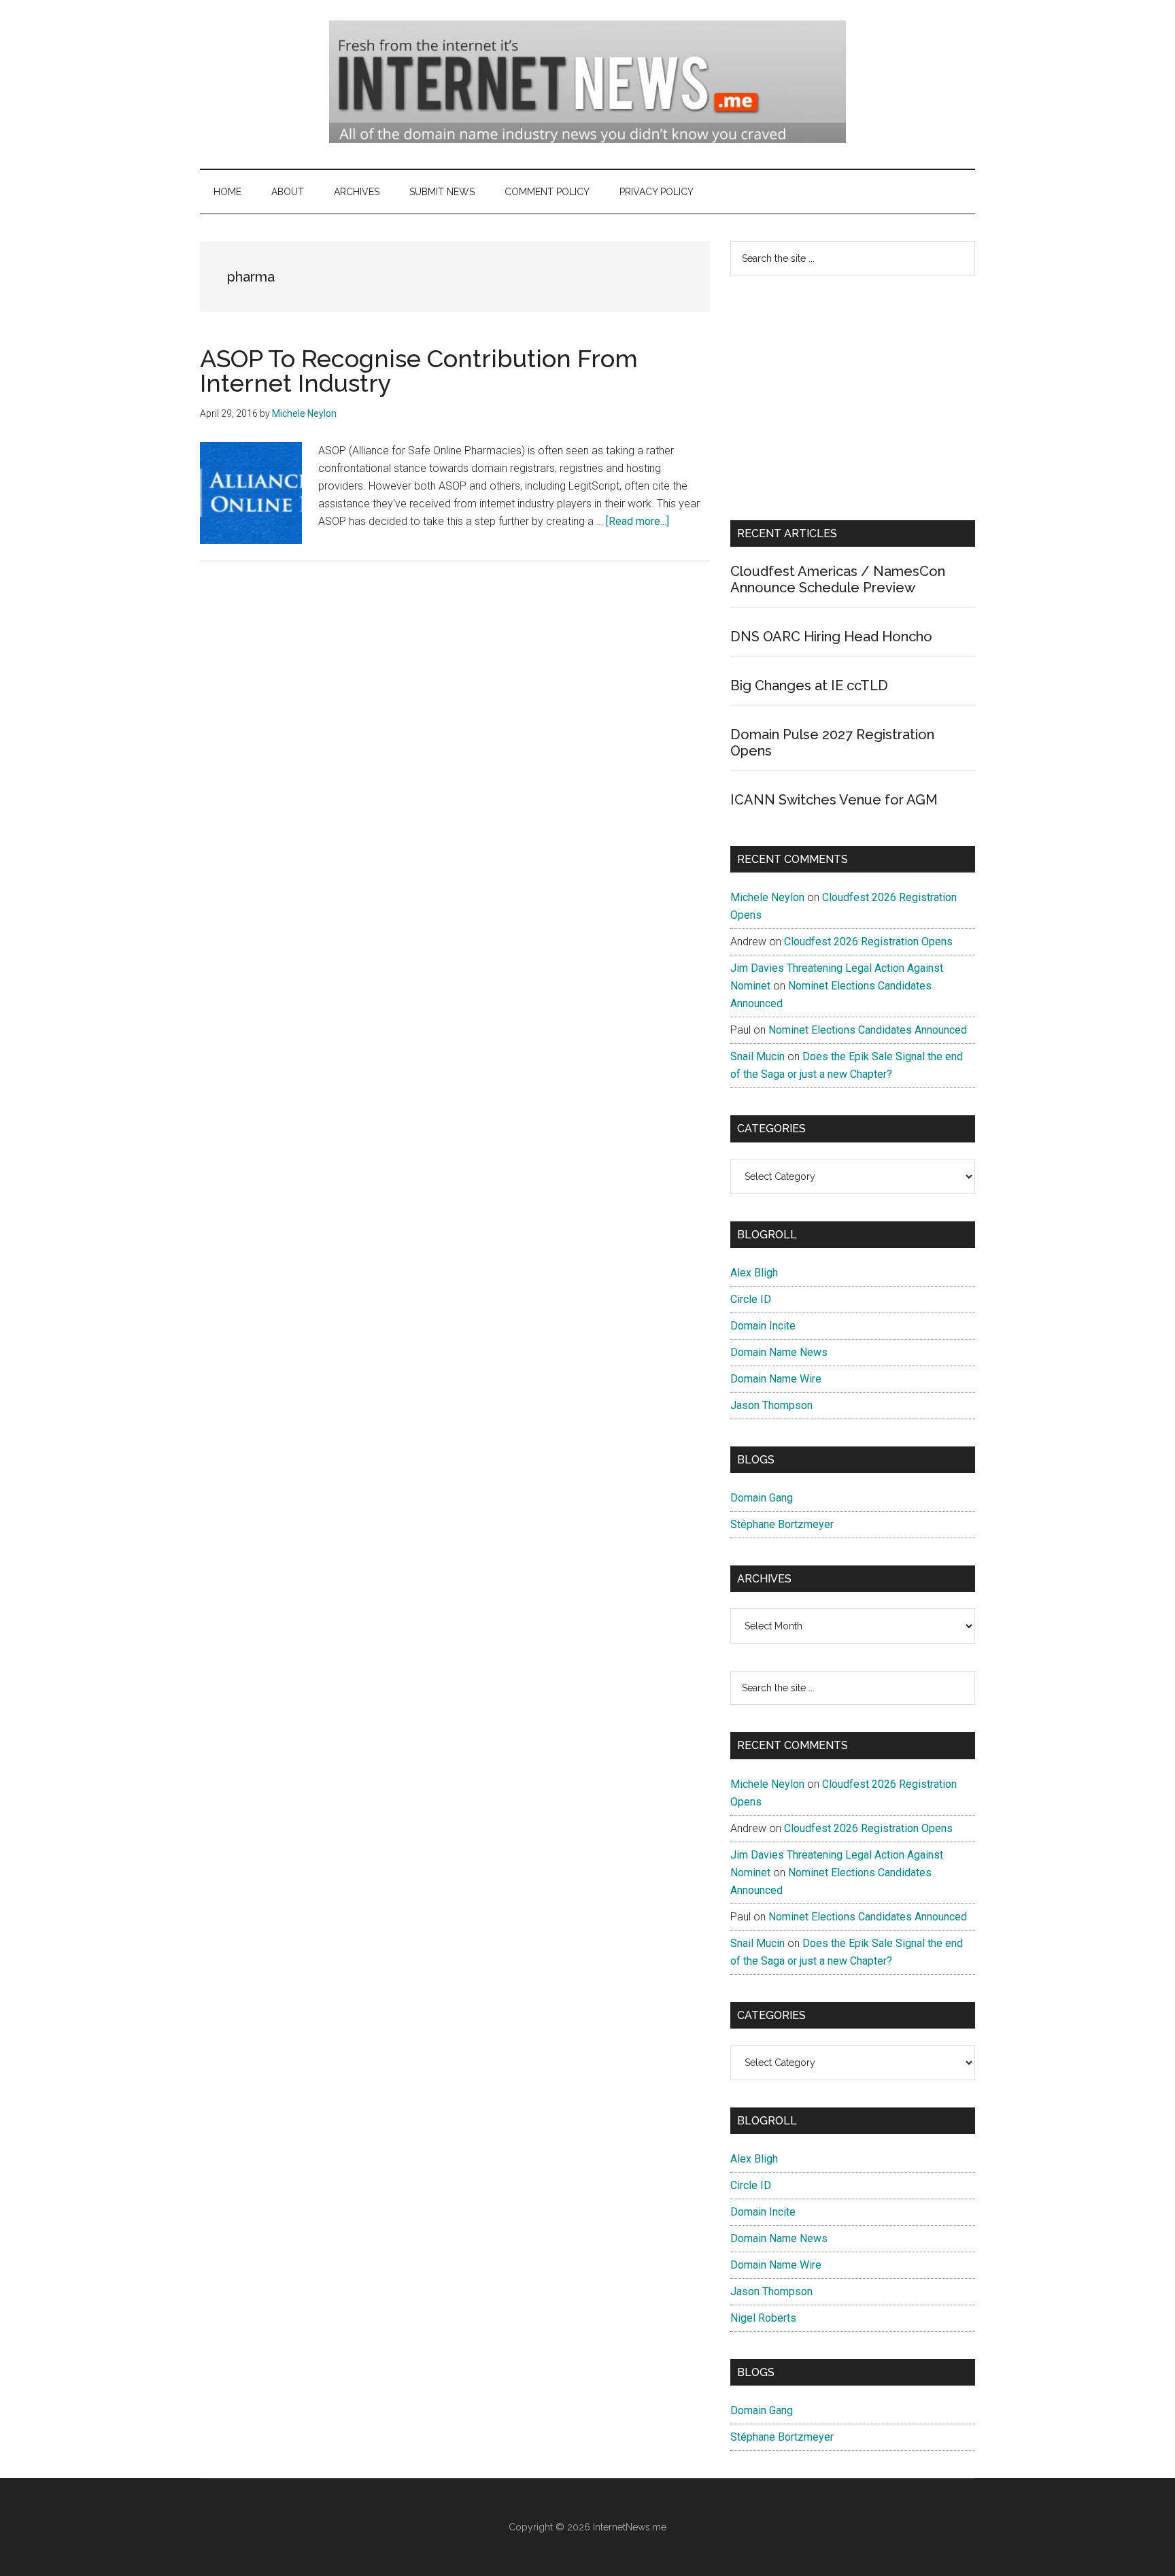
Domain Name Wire (776, 1379)
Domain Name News (779, 1352)
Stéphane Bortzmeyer (782, 1524)
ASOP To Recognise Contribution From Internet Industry (419, 371)
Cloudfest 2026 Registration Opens (868, 942)
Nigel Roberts (763, 2318)
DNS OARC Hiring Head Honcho (831, 637)
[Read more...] (637, 521)
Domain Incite (763, 1326)
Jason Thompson (771, 1405)
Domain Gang (762, 1498)
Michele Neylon (767, 897)
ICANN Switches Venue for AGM (834, 800)
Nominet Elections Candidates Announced (868, 1030)
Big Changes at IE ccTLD (809, 685)
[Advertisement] (853, 398)
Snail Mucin (757, 1056)
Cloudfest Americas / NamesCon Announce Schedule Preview (838, 579)
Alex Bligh (754, 1273)
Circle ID (751, 1299)
